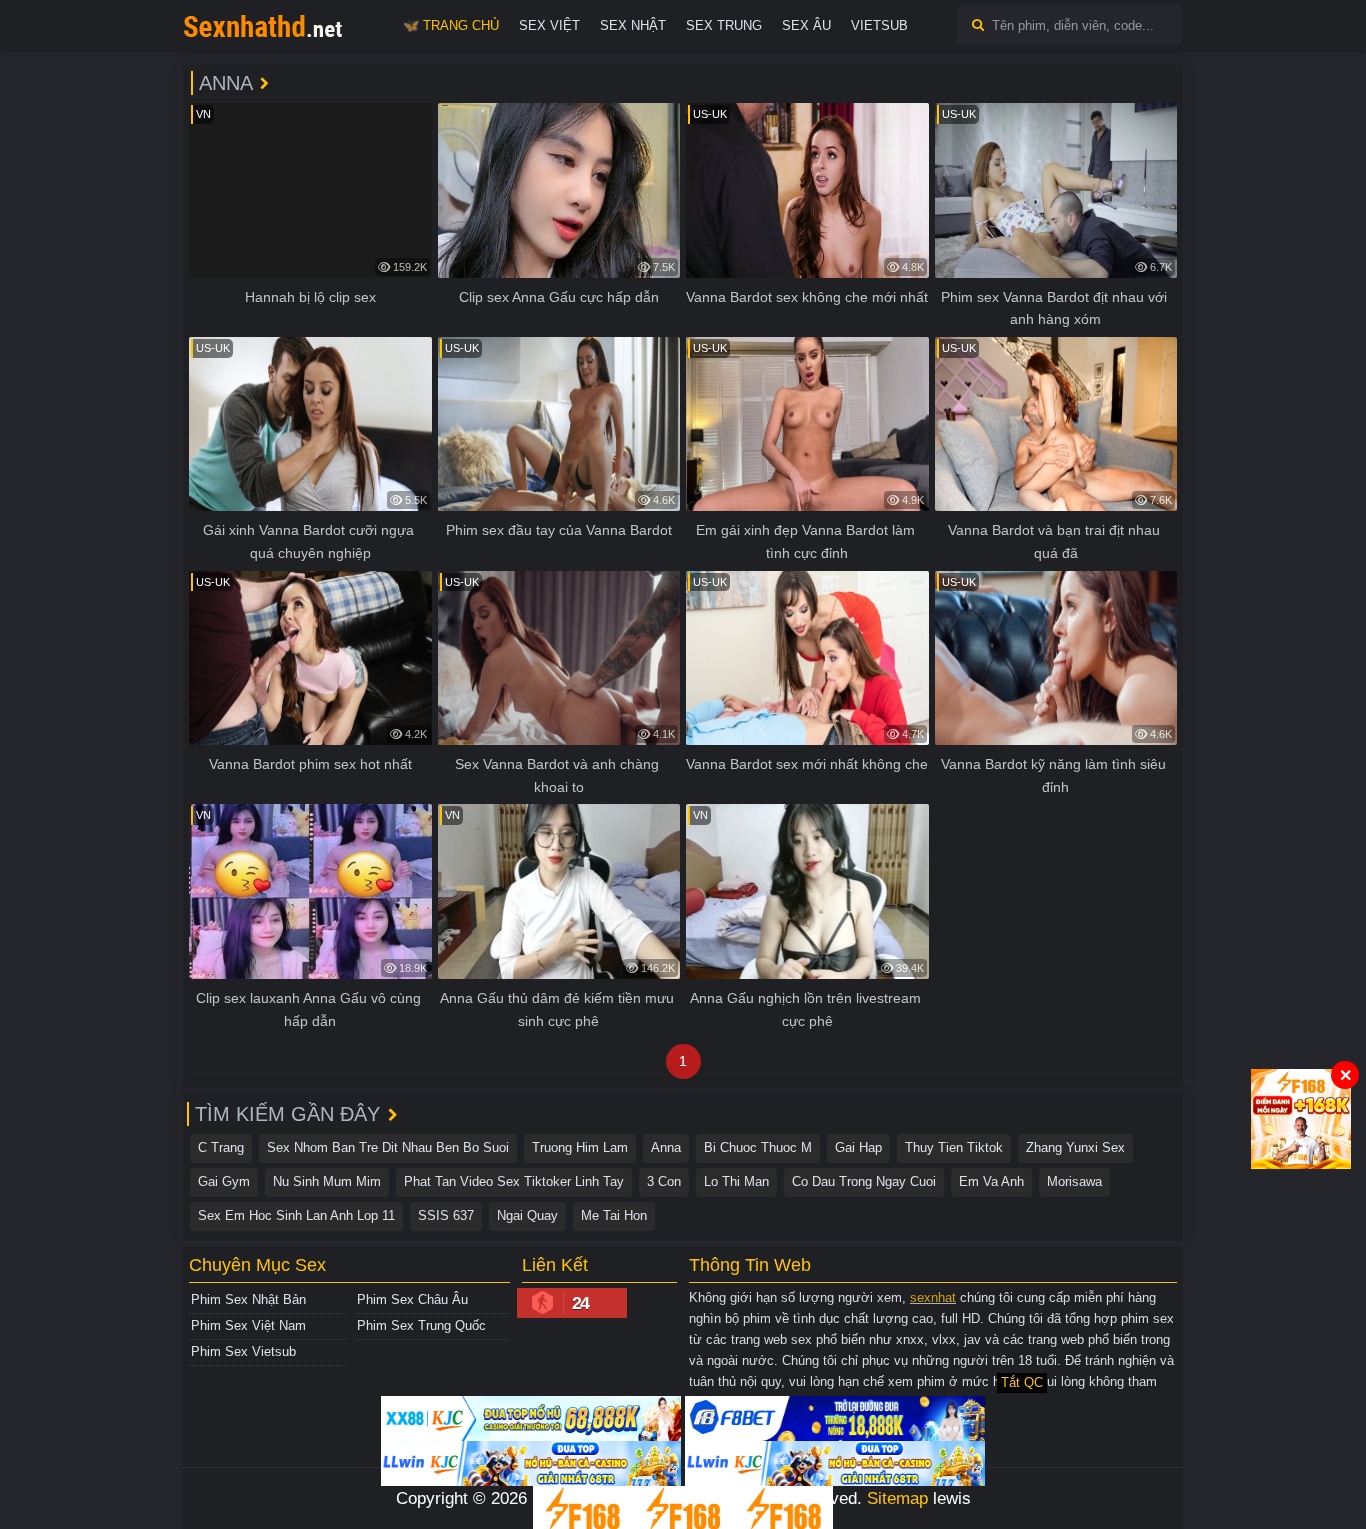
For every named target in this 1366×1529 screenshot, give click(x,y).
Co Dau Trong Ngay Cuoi (864, 1181)
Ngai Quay (527, 1215)
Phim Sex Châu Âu (412, 1299)
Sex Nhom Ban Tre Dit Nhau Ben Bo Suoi (388, 1147)
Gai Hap (858, 1147)
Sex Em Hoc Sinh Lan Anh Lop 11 (296, 1215)
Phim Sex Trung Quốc (421, 1325)
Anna (666, 1147)
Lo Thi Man (736, 1181)
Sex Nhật (633, 25)
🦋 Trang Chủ (451, 25)
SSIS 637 (446, 1215)
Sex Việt (549, 25)
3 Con (664, 1181)
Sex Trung (724, 25)
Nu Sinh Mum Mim (327, 1181)
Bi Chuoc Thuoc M (758, 1147)
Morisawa (1074, 1181)
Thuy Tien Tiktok (954, 1147)
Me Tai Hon (614, 1215)
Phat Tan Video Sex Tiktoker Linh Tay (514, 1181)
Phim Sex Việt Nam (248, 1325)
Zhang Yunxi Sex (1075, 1147)
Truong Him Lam (580, 1147)
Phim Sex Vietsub (243, 1351)
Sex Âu (806, 25)
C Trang (221, 1147)
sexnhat (933, 1297)
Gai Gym (224, 1181)
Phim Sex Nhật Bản (248, 1299)
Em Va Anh (991, 1181)
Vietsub (879, 25)
